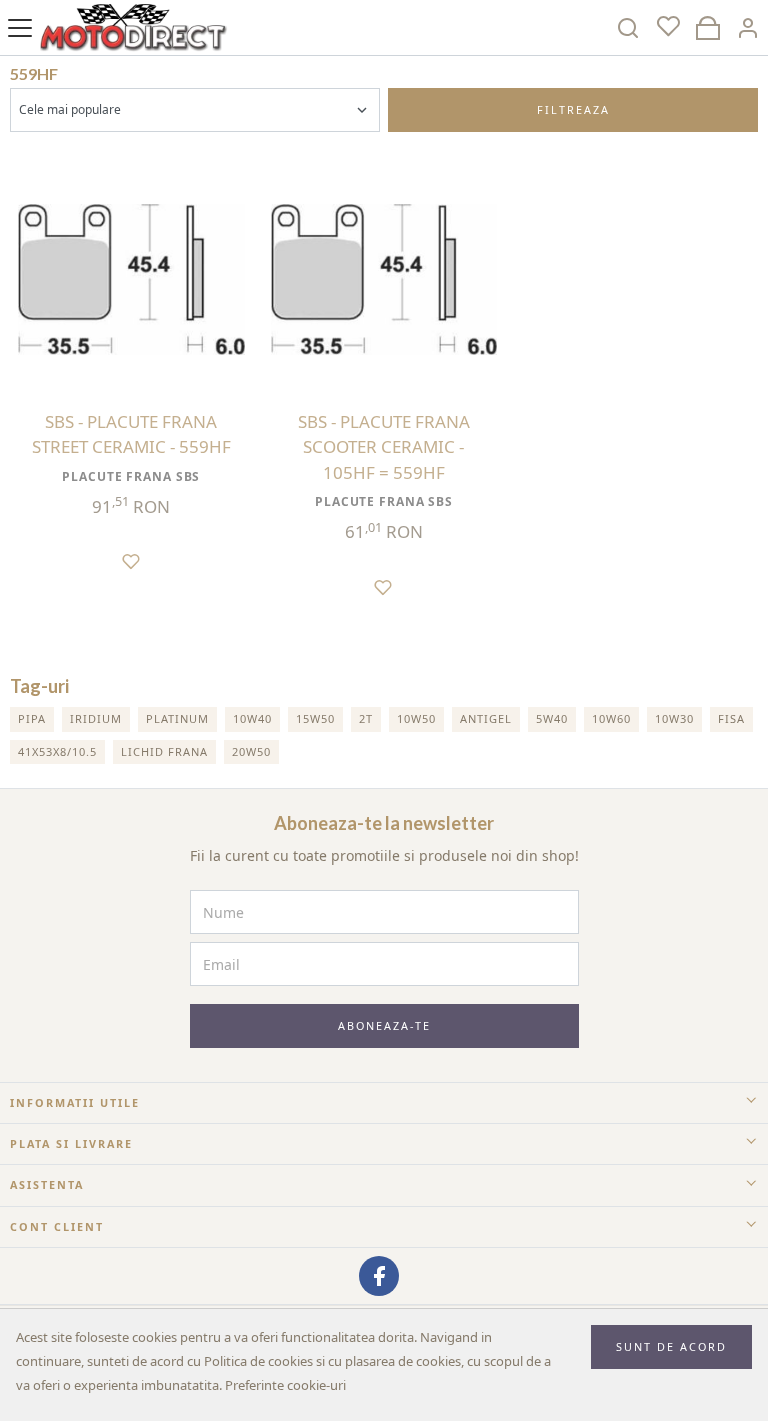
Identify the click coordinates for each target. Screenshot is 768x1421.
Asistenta (47, 1184)
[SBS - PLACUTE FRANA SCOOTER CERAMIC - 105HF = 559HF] (384, 279)
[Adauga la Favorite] (131, 552)
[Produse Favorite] (668, 27)
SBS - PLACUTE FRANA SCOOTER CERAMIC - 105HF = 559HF (384, 447)
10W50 (416, 718)
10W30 (674, 718)
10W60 (611, 718)
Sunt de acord (671, 1346)
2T (366, 718)
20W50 (251, 751)
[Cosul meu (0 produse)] (708, 27)
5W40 (552, 718)
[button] (748, 27)
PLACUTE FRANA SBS (131, 476)
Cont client (57, 1226)
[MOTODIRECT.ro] (134, 27)
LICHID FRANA (164, 751)
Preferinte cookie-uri (285, 1385)
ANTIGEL (486, 718)
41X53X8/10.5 (57, 751)
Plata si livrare (71, 1143)
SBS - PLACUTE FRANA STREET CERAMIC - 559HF (131, 434)
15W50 (315, 718)
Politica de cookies (258, 1361)
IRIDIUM (96, 718)
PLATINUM (177, 718)
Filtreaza (573, 109)
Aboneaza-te (384, 1025)
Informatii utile (75, 1102)
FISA (731, 718)
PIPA (32, 718)
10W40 (252, 718)
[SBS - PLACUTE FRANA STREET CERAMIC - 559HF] (131, 279)
